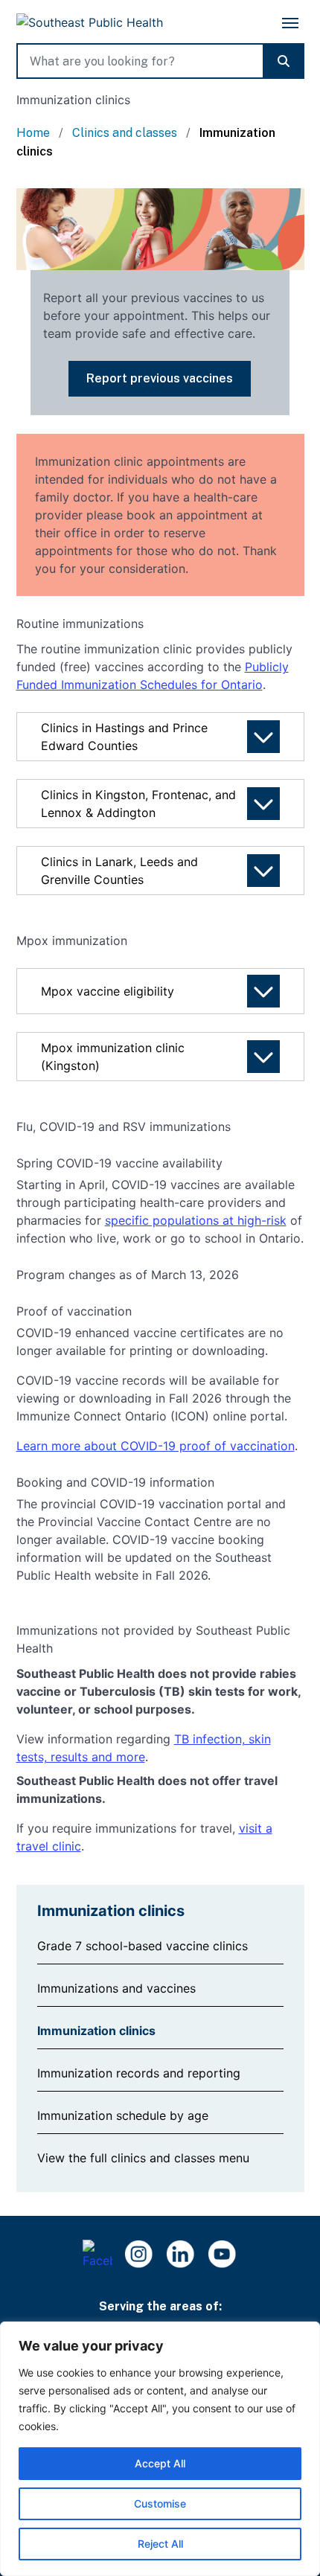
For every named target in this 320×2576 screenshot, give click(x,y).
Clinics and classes (126, 133)
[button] (160, 379)
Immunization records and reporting (139, 2073)
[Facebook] (97, 2255)
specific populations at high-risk (196, 1220)
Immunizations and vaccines (116, 1988)
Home (35, 133)
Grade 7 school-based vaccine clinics (143, 1946)
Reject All (160, 2544)
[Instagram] (139, 2255)
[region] (160, 2449)
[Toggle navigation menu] (290, 23)
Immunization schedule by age (123, 2115)
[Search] (284, 61)
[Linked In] (181, 2255)
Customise (160, 2503)
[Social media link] (223, 2255)
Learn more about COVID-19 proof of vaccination (156, 1446)
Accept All (160, 2463)
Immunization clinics (96, 2031)
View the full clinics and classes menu (143, 2158)
